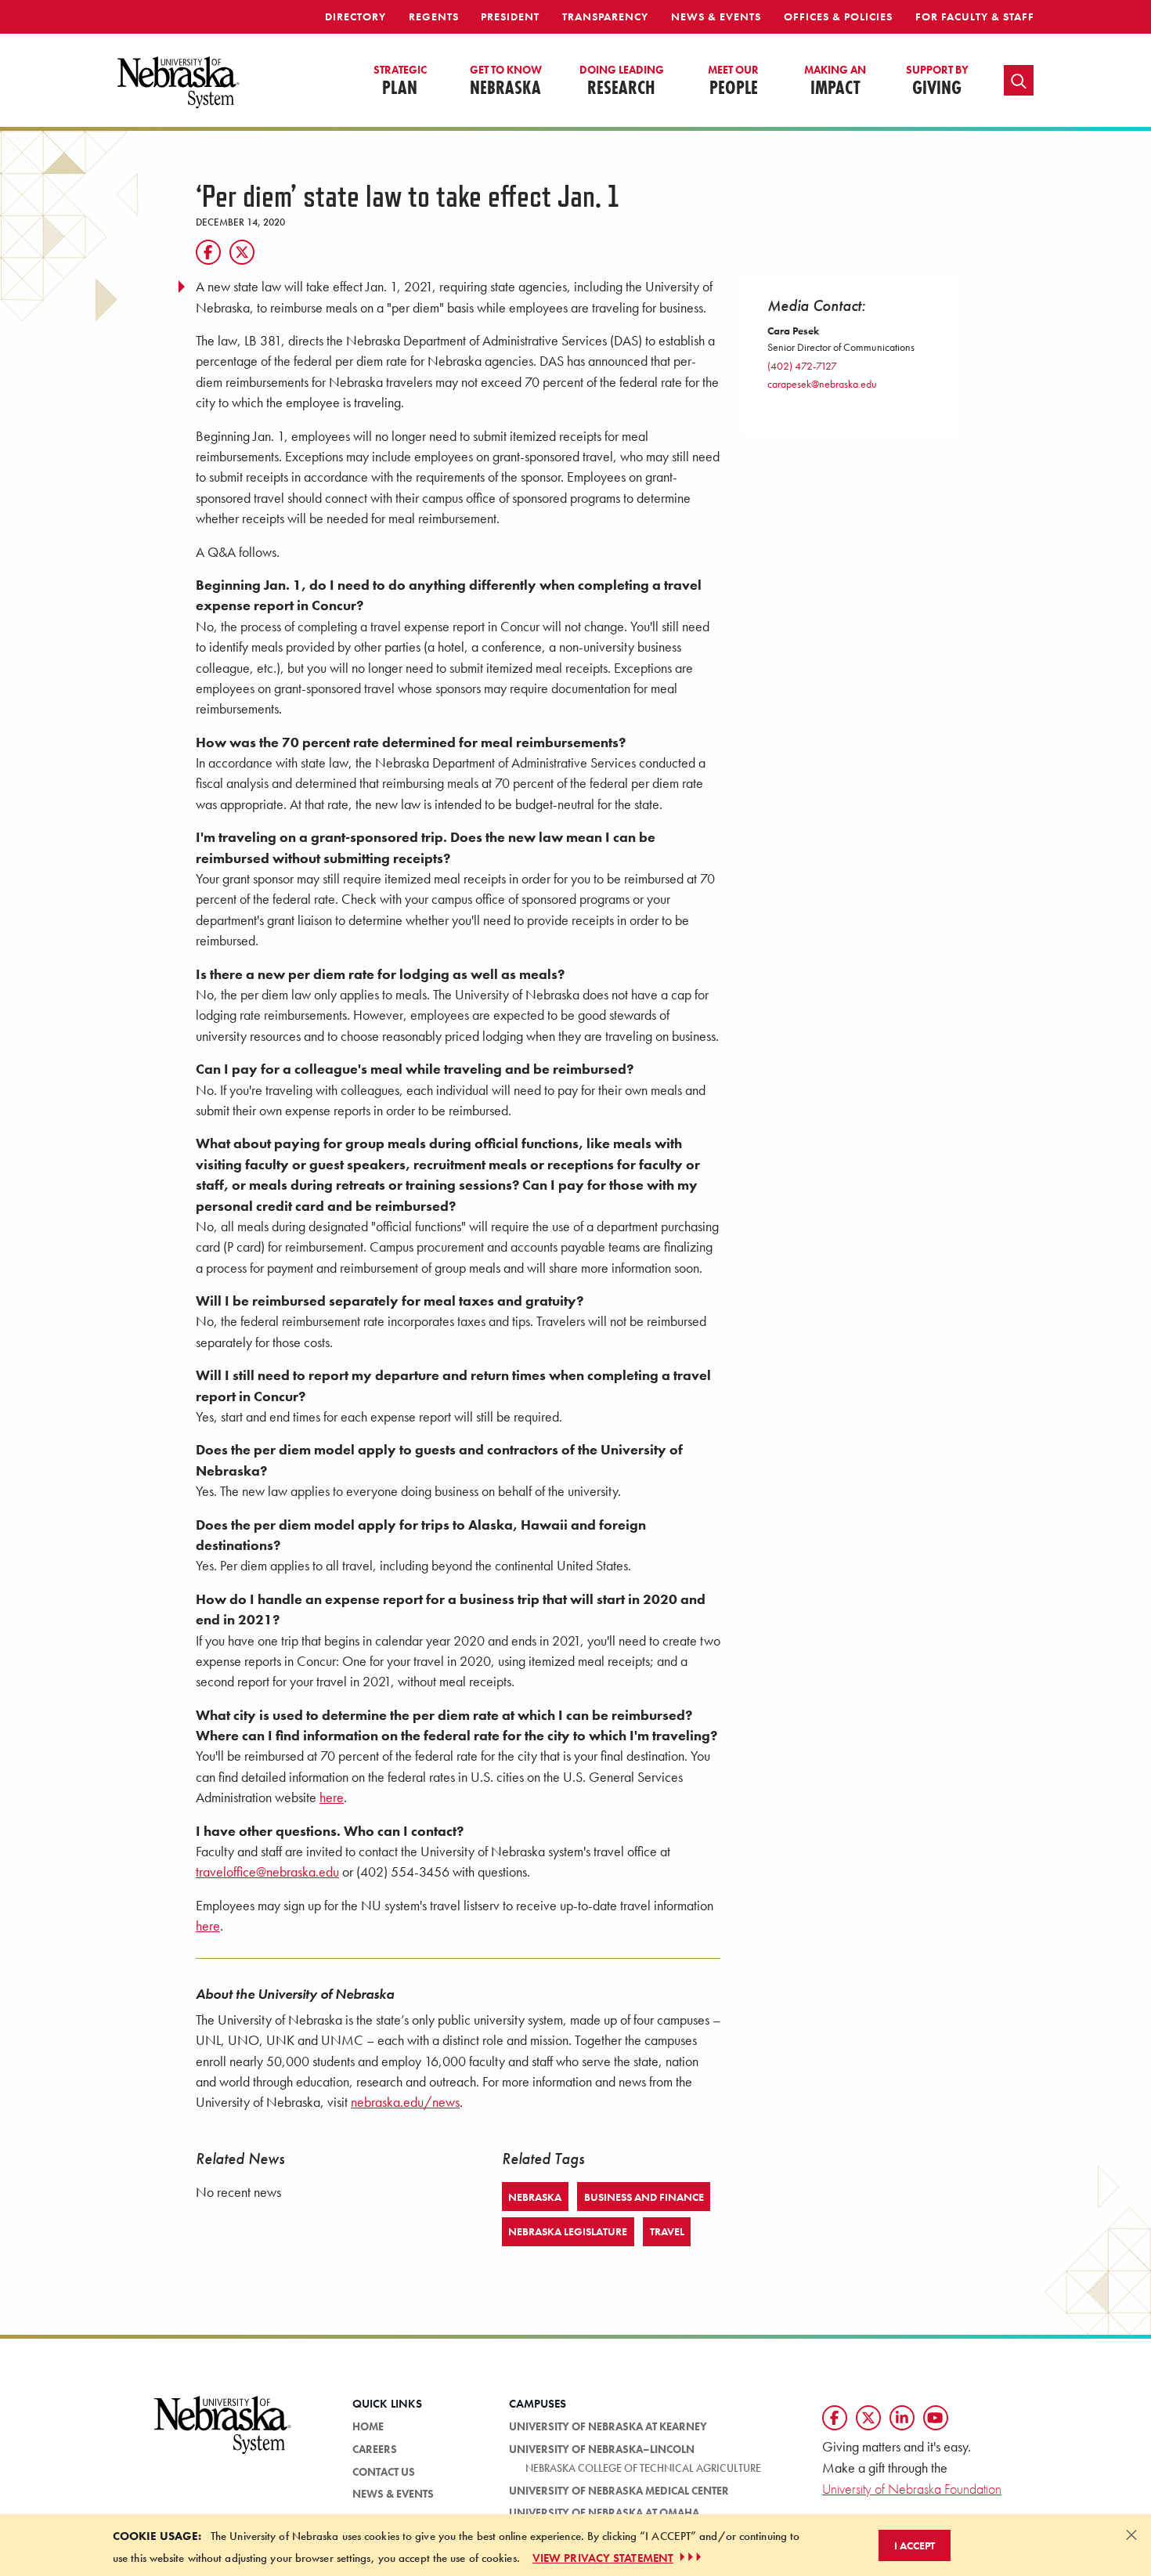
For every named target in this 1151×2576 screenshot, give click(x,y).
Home (368, 2426)
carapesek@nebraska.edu (822, 384)
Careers (375, 2449)
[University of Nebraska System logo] (223, 2434)
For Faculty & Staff (975, 16)
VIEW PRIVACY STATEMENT (603, 2557)
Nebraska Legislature (568, 2231)
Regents (434, 16)
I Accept (915, 2545)
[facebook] (835, 2418)
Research (622, 81)
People (733, 81)
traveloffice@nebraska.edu (267, 1872)
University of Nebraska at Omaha (604, 2513)
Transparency (605, 16)
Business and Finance (644, 2197)
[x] (868, 2418)
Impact (835, 81)
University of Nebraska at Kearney (608, 2426)
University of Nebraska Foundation (912, 2489)
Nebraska (506, 81)
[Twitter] (242, 252)
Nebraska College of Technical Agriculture (643, 2468)
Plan (400, 81)
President (510, 16)
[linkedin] (902, 2418)
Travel (667, 2231)
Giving (937, 81)
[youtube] (936, 2418)
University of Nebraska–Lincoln (602, 2449)
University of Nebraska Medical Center (619, 2491)
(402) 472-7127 (802, 366)
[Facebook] (208, 252)
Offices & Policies (838, 16)
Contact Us (384, 2472)
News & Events (716, 16)
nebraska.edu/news (405, 2102)
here (332, 1797)
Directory (355, 16)
